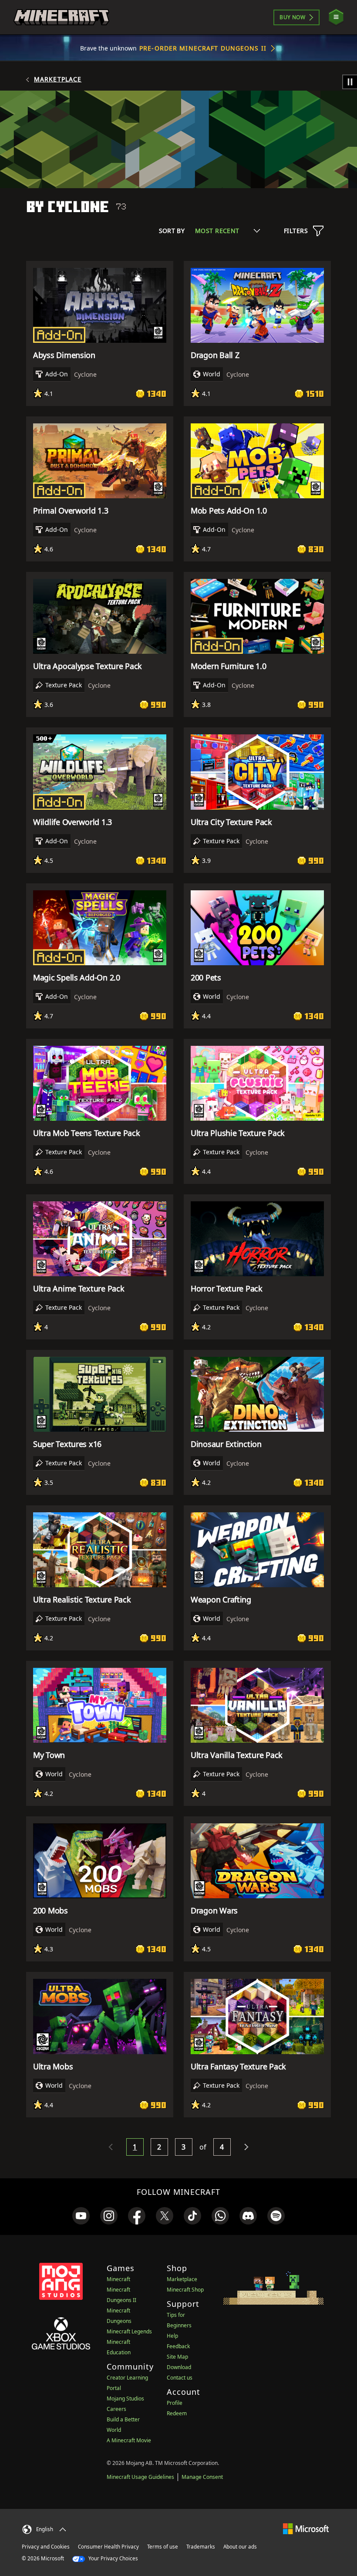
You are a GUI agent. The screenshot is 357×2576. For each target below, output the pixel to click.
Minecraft (118, 2279)
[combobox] (227, 231)
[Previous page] (111, 2147)
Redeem (177, 2413)
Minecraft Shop (185, 2290)
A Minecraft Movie (129, 2440)
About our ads (240, 2547)
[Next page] (246, 2147)
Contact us (180, 2378)
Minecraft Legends (129, 2331)
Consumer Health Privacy (108, 2547)
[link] (81, 2216)
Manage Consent (202, 2477)
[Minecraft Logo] (61, 17)
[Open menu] (336, 17)
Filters (296, 231)
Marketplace (58, 79)
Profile (175, 2403)
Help (172, 2336)
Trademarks (201, 2547)
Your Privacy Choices (113, 2558)
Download (179, 2367)
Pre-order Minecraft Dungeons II (203, 48)
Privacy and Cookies (46, 2547)
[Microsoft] (306, 2528)
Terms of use (163, 2547)
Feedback (178, 2346)
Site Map (177, 2357)
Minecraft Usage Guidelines (140, 2477)
